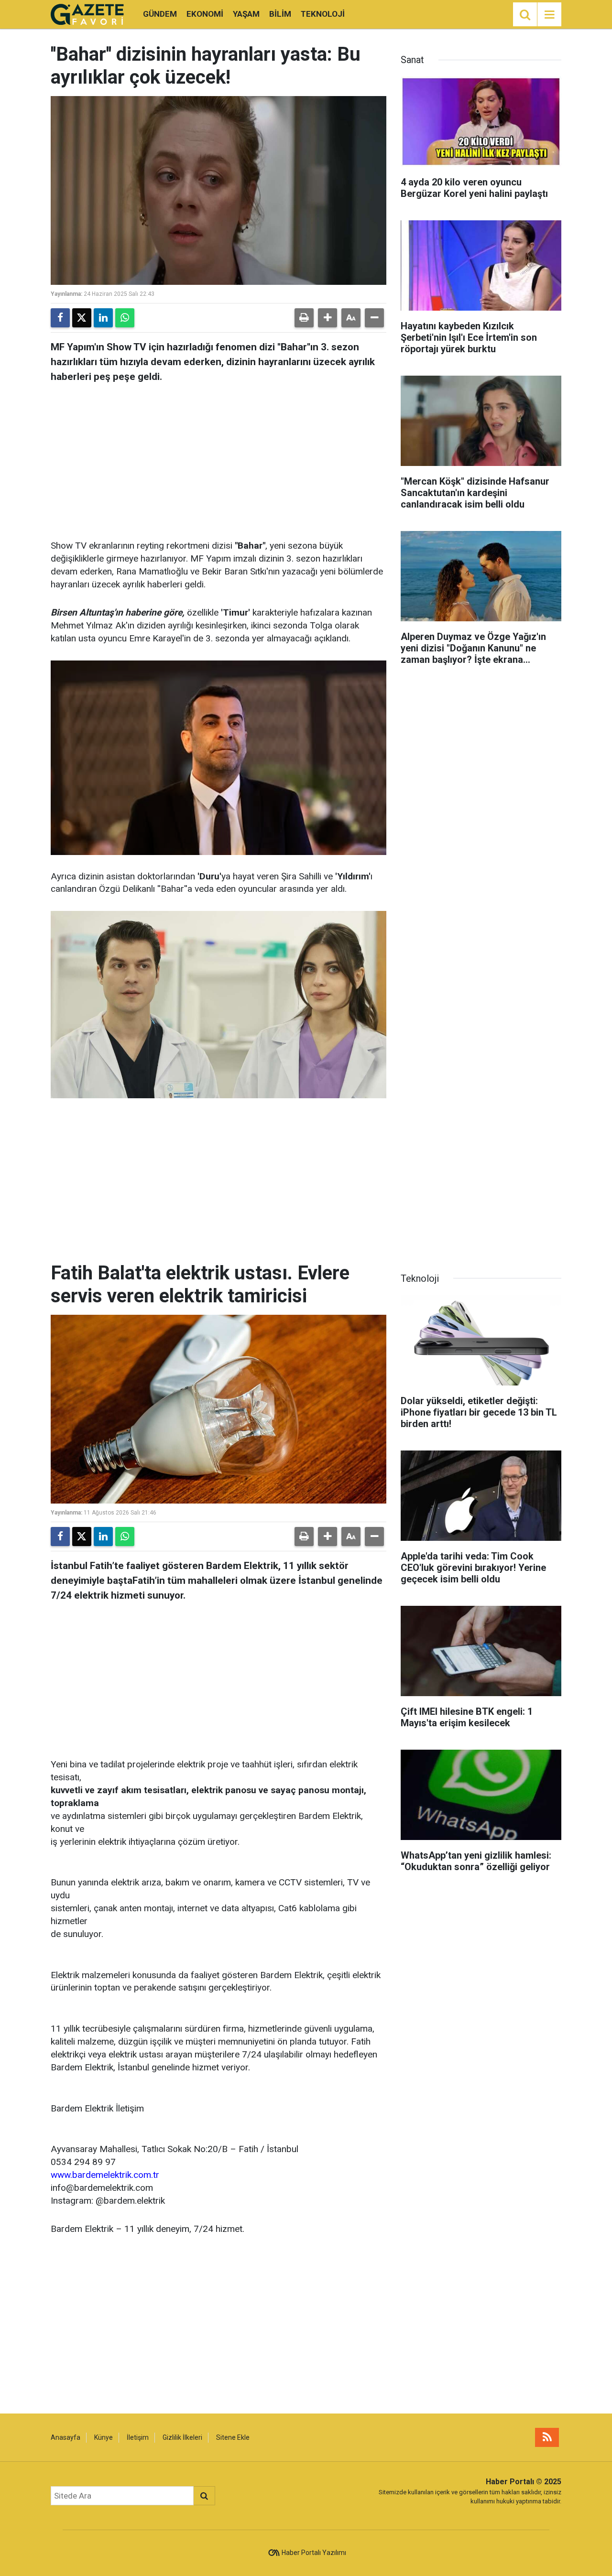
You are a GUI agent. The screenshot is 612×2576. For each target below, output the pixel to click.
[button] (328, 318)
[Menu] (549, 15)
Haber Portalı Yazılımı (314, 2553)
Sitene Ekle (233, 2437)
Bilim (280, 14)
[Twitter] (82, 318)
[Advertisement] (219, 458)
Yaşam (246, 14)
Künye (104, 2437)
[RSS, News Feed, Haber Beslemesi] (547, 2437)
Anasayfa (66, 2437)
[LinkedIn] (103, 318)
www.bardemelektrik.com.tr (105, 2175)
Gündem (160, 14)
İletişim (138, 2437)
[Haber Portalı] (87, 14)
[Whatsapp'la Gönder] (125, 318)
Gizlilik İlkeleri (182, 2437)
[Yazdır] (304, 318)
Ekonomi (205, 14)
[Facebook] (60, 318)
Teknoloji (323, 14)
